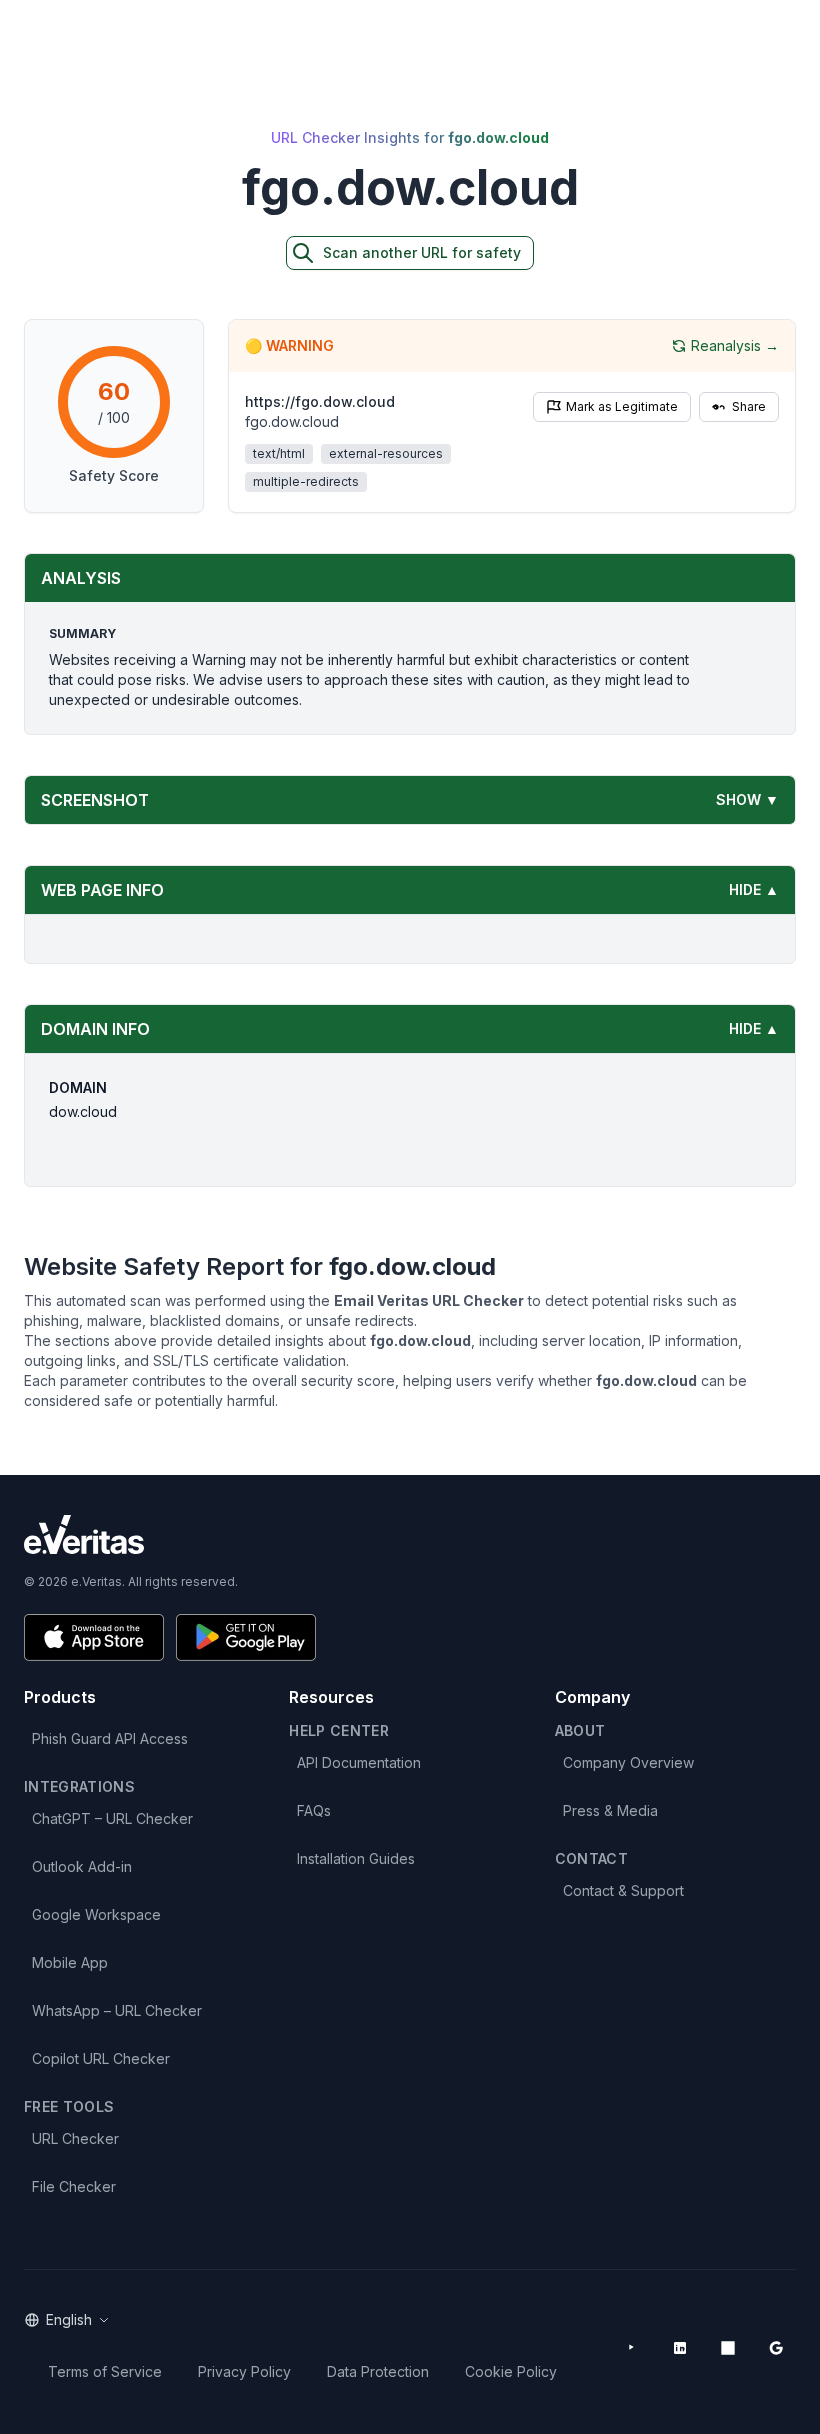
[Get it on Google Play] (246, 1637)
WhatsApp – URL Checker (117, 2010)
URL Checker (75, 2138)
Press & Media (610, 1810)
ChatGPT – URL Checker (112, 1818)
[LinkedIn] (680, 2348)
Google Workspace (96, 1914)
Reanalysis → (735, 345)
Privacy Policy (244, 2371)
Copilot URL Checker (101, 2058)
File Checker (74, 2186)
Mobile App (70, 1962)
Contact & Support (623, 1890)
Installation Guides (356, 1858)
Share (749, 406)
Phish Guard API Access (110, 1738)
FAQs (314, 1810)
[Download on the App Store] (94, 1637)
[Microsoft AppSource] (728, 2348)
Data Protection (378, 2371)
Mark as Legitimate (622, 406)
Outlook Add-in (82, 1866)
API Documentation (359, 1762)
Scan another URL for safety (422, 252)
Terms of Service (105, 2371)
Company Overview (628, 1762)
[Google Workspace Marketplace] (776, 2348)
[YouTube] (632, 2348)
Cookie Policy (511, 2371)
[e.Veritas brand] (410, 1534)
